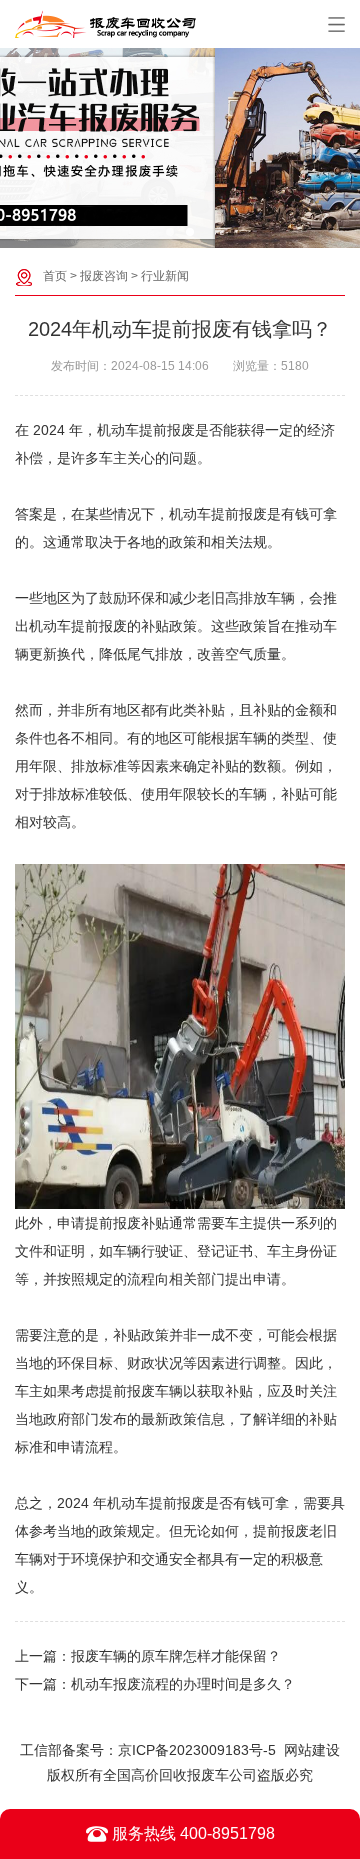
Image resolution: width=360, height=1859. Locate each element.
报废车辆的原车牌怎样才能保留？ (176, 1656)
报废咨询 (104, 276)
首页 (55, 276)
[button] (170, 232)
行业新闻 (165, 276)
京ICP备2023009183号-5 (197, 1750)
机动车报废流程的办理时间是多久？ (183, 1684)
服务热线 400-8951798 (191, 1833)
